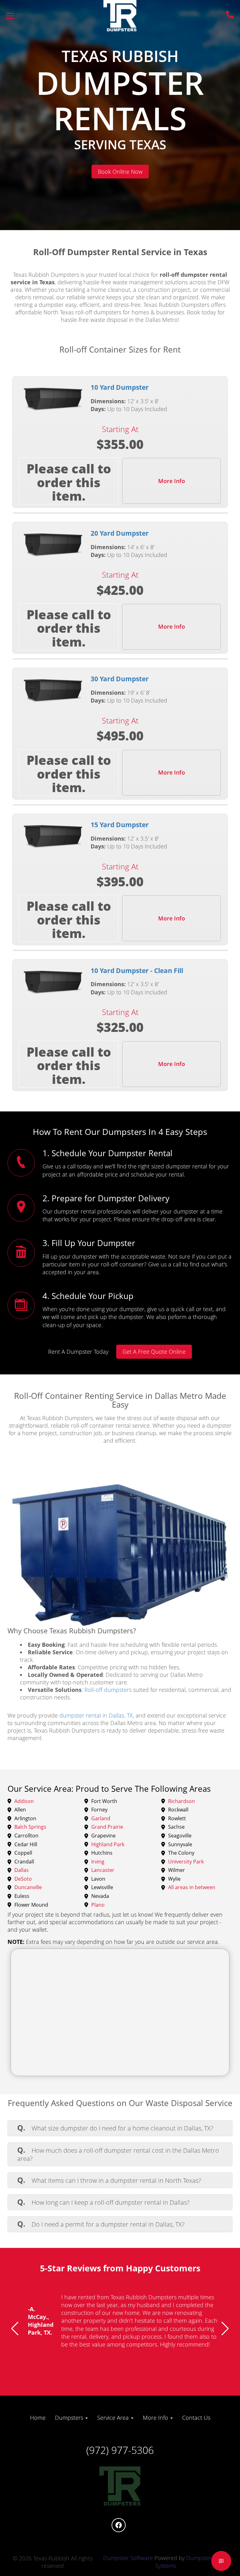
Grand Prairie (107, 1827)
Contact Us (196, 2418)
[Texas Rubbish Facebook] (119, 2525)
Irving (98, 1862)
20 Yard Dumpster (120, 533)
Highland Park (108, 1845)
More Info (172, 481)
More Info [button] (156, 2418)
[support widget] (221, 2561)
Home (38, 2418)
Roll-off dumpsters (108, 1690)
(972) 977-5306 (120, 2450)
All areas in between (192, 1888)
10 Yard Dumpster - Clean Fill (137, 971)
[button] (15, 2329)
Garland (101, 1819)
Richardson (182, 1801)
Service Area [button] (114, 2418)
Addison (24, 1801)
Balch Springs (30, 1827)
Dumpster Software (128, 2558)
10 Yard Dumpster (120, 387)
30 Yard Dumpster (120, 679)
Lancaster (103, 1870)
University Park (186, 1862)
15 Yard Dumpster (120, 825)
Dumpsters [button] (70, 2418)
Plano (98, 1905)
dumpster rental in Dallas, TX (96, 1715)
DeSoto (23, 1879)
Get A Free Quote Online (154, 1352)
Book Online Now (120, 172)
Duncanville (28, 1888)
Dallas (22, 1870)
